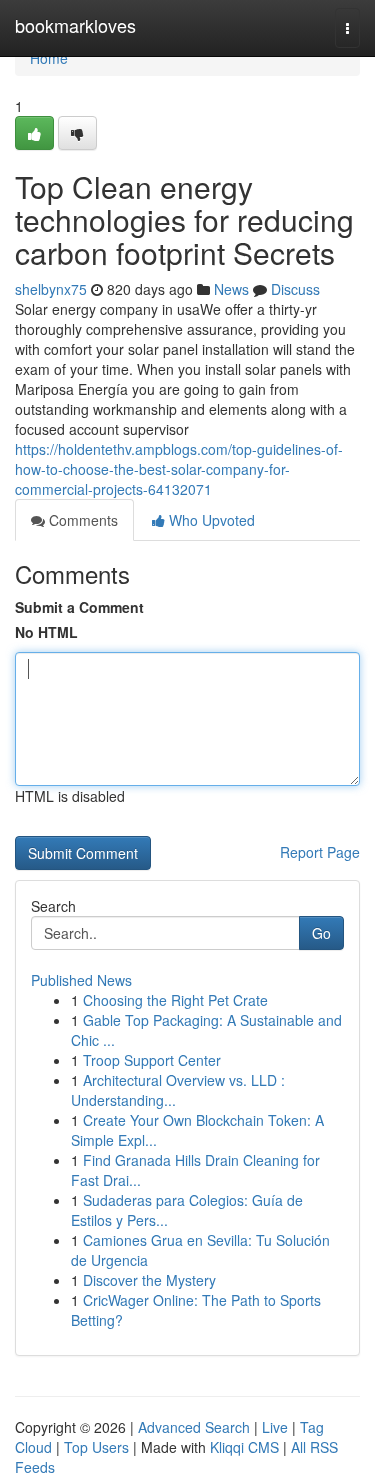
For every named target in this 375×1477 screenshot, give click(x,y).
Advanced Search (194, 1427)
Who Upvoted (210, 520)
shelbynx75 (51, 289)
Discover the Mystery (149, 1280)
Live (275, 1427)
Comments (81, 520)
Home (49, 58)
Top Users (96, 1447)
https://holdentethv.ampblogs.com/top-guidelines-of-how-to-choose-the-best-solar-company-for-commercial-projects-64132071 (179, 469)
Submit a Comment (79, 607)
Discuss (295, 289)
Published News (81, 980)
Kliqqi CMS (244, 1447)
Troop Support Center (152, 1060)
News (231, 289)
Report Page (320, 852)
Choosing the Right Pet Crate (175, 1000)
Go (321, 933)
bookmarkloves (75, 25)
